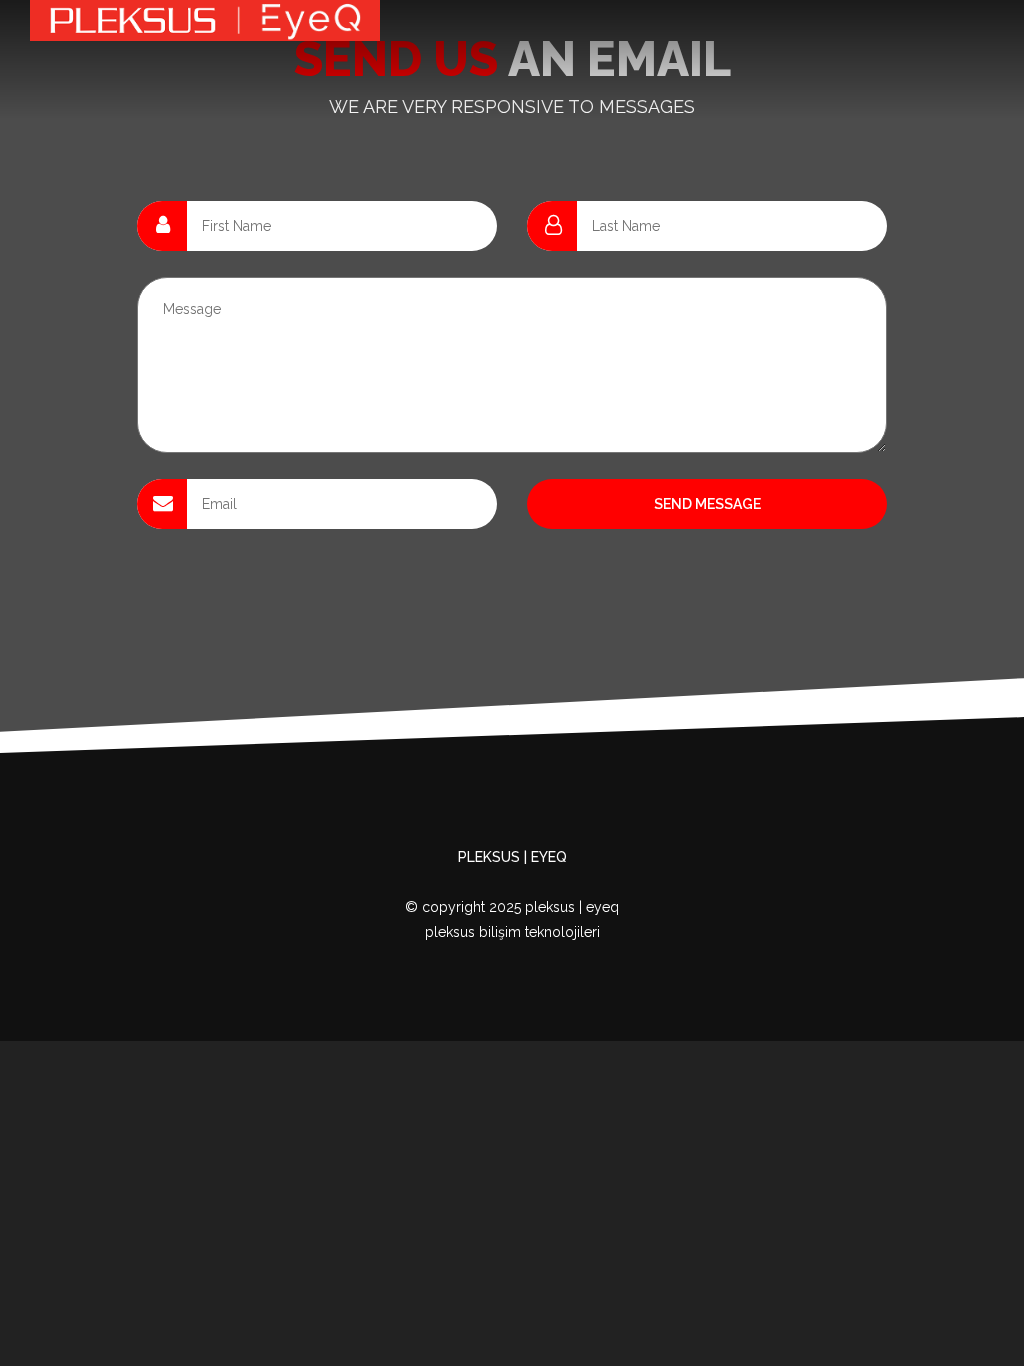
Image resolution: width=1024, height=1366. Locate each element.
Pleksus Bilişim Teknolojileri (512, 932)
